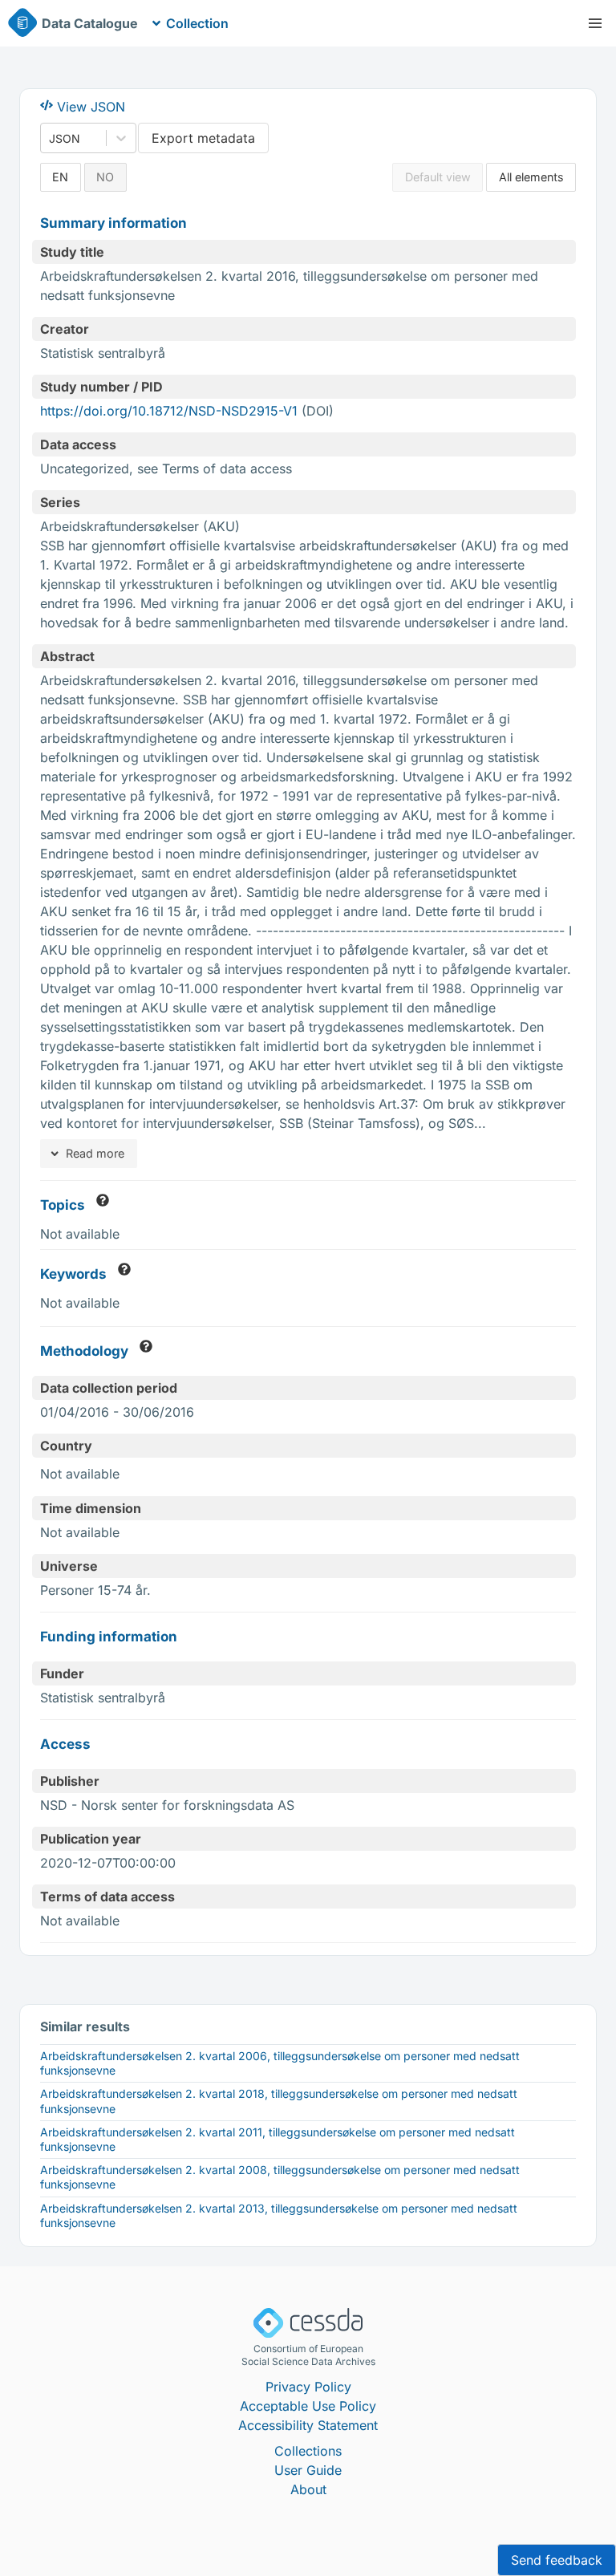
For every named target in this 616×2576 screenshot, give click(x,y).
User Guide (308, 2470)
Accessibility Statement (308, 2425)
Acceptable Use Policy (308, 2406)
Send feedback (557, 2560)
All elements (531, 177)
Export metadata (203, 138)
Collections (308, 2451)
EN (60, 177)
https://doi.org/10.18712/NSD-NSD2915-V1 (169, 411)
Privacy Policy (308, 2387)
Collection (197, 23)
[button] (595, 23)
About (308, 2489)
